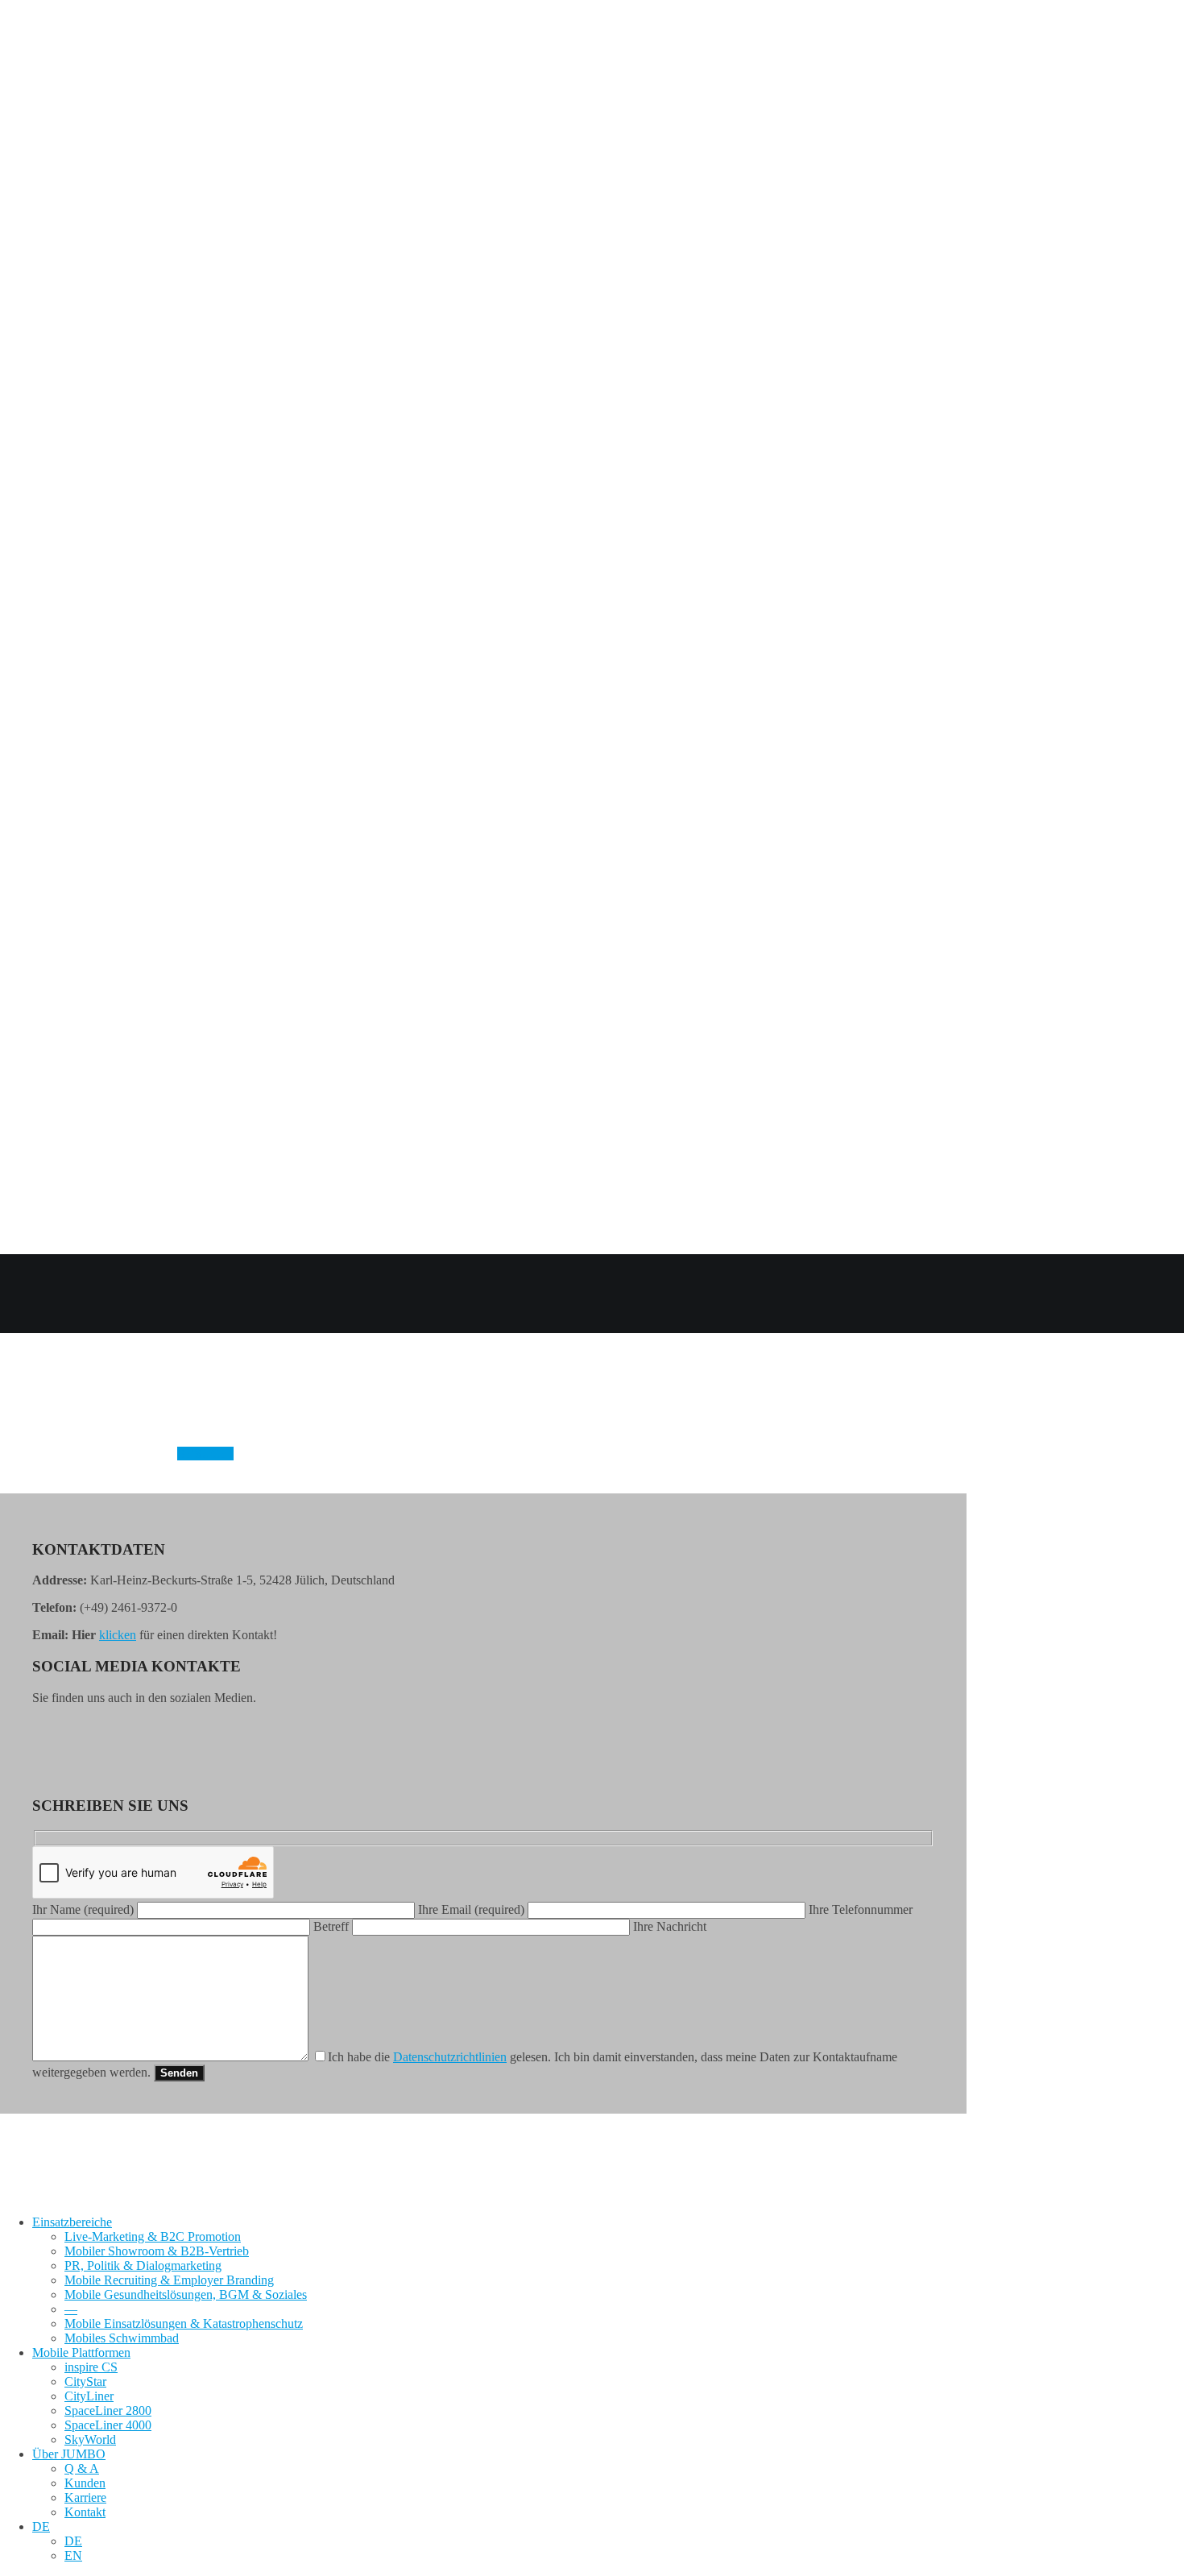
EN (73, 2555)
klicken (118, 1635)
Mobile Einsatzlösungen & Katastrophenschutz (184, 2323)
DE (41, 2526)
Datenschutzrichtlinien (450, 2057)
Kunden (85, 2483)
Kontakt (85, 2512)
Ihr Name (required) (85, 1909)
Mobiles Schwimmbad (122, 2338)
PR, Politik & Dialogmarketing (143, 2265)
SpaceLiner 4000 (108, 2425)
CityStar (85, 2381)
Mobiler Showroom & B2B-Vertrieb (157, 2251)
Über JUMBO (69, 2454)
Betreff (333, 1926)
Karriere (85, 2497)
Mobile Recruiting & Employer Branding (169, 2280)
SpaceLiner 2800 (108, 2410)
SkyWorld (90, 2439)
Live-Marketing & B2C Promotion (153, 2236)
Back (13, 1325)
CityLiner (89, 2396)
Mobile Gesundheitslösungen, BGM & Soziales (186, 2294)
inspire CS (91, 2367)
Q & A (82, 2468)
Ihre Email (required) (473, 1909)
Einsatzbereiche (72, 2222)
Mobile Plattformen (81, 2352)
